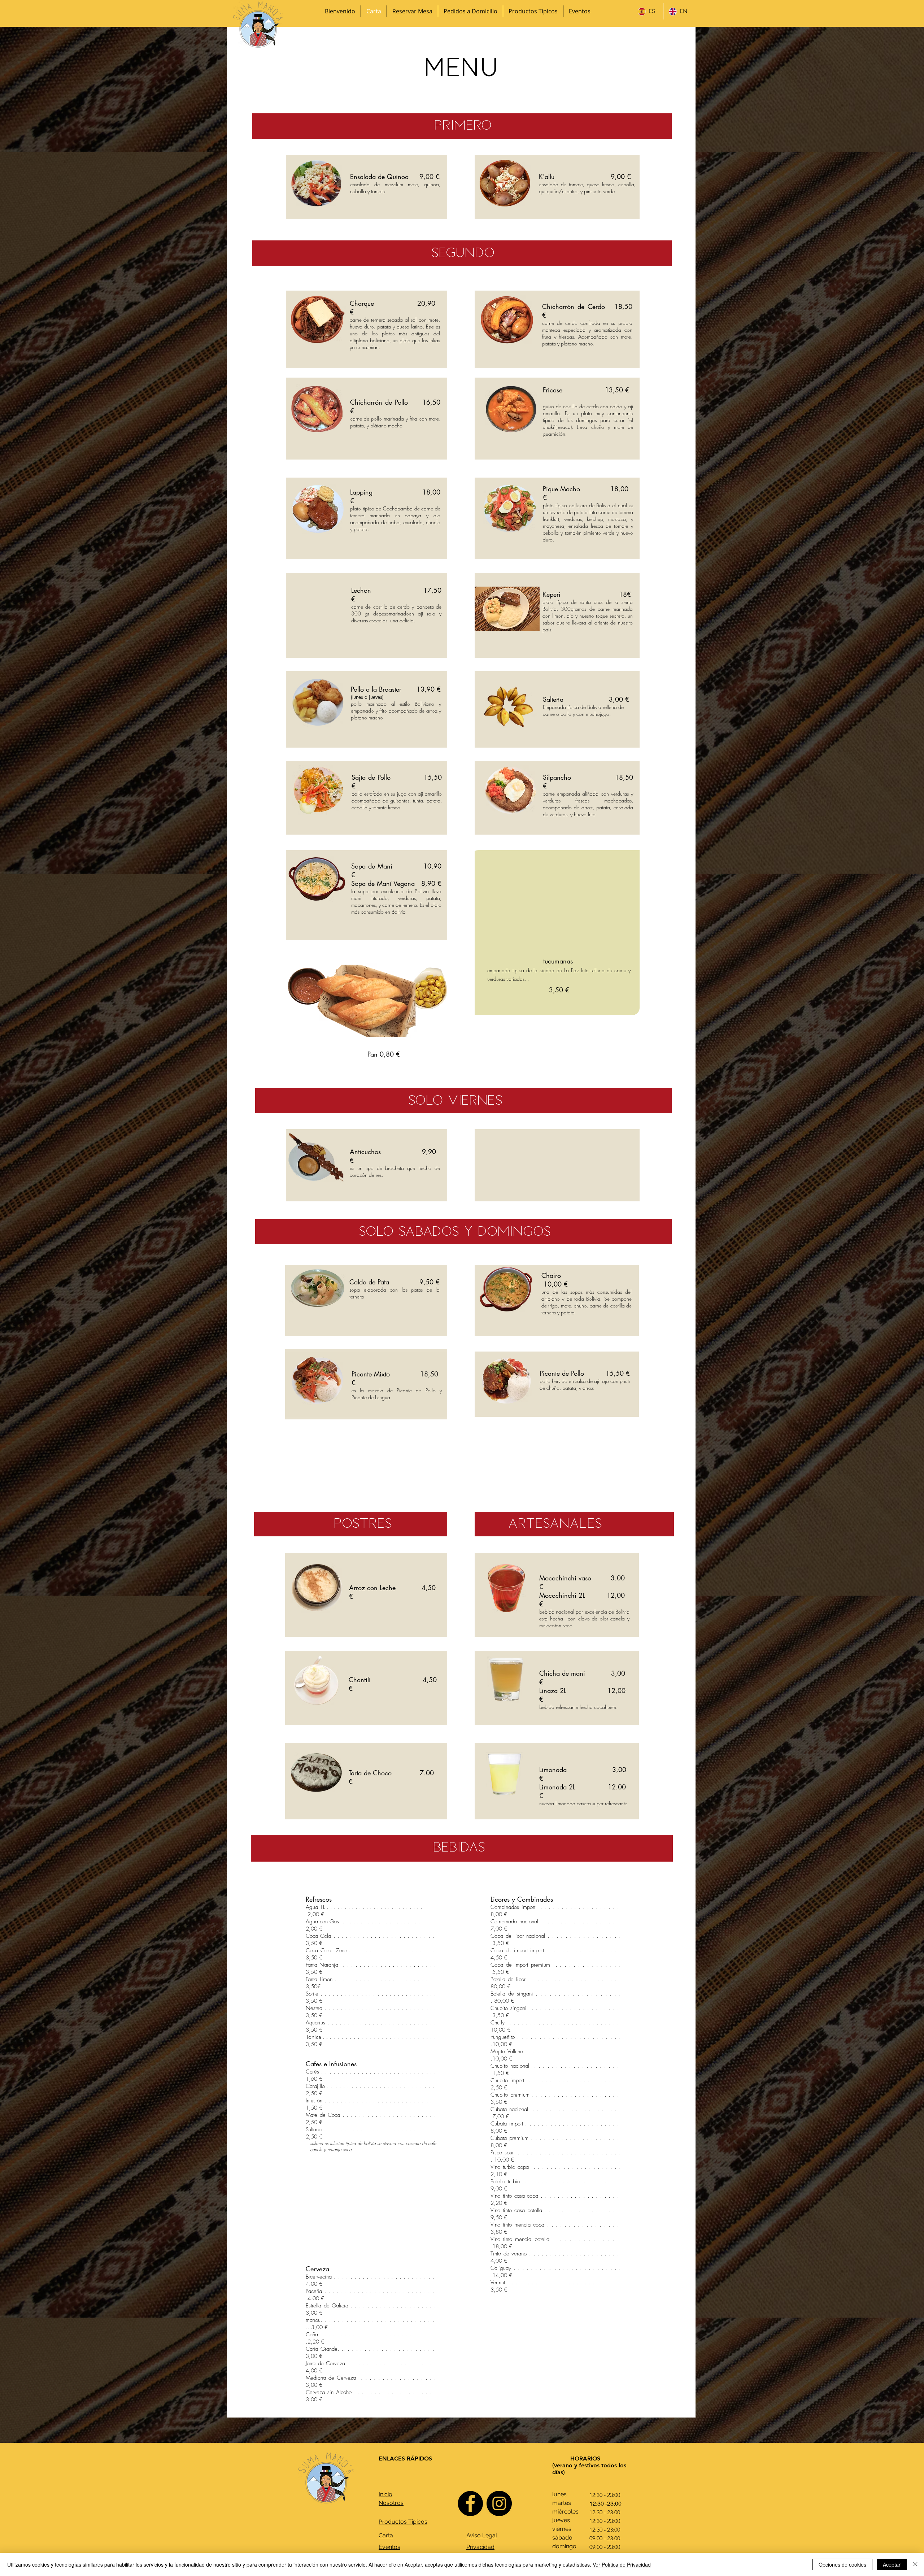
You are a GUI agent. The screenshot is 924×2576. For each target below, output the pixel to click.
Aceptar (892, 2564)
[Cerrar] (915, 2564)
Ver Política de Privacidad (622, 2564)
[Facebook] (470, 2503)
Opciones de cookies (842, 2564)
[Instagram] (499, 2503)
